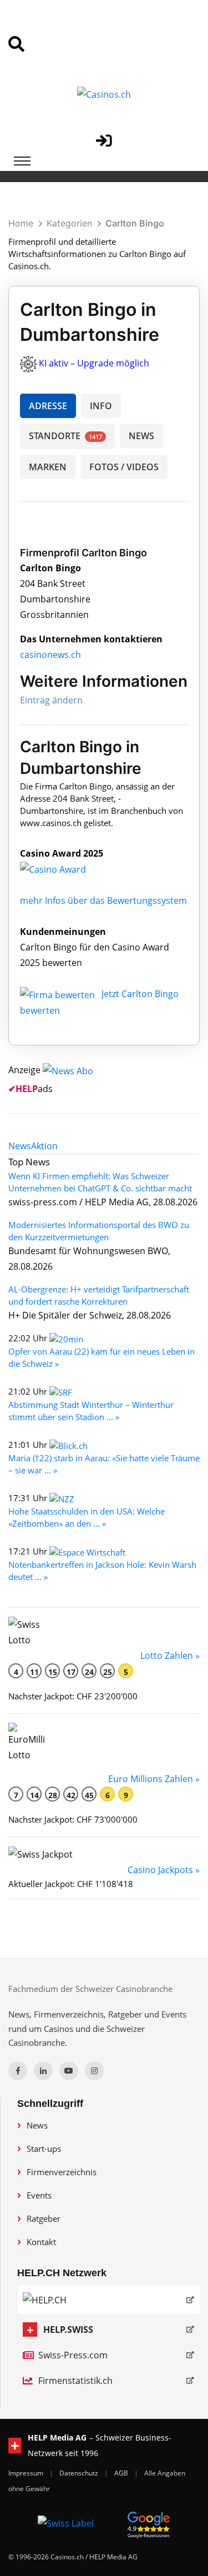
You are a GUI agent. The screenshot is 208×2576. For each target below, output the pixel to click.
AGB (122, 2473)
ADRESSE (48, 406)
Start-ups (44, 2149)
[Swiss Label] (66, 2523)
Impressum (27, 2473)
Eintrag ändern (51, 700)
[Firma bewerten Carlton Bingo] (59, 994)
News (37, 2125)
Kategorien (69, 223)
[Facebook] (18, 2071)
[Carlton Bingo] (62, 869)
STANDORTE (65, 436)
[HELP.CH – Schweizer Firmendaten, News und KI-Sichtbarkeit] (108, 2300)
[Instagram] (94, 2071)
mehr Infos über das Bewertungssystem (103, 900)
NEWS (141, 436)
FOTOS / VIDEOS (124, 467)
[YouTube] (69, 2071)
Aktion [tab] (44, 1146)
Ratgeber (44, 2218)
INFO (101, 406)
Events (39, 2195)
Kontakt (41, 2242)
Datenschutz (80, 2473)
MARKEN (48, 467)
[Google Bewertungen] (149, 2523)
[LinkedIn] (43, 2071)
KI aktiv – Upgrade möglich (94, 363)
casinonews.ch (50, 655)
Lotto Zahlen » (170, 1656)
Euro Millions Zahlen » (154, 1779)
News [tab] (20, 1146)
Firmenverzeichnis (62, 2172)
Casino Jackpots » (164, 1870)
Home (21, 223)
